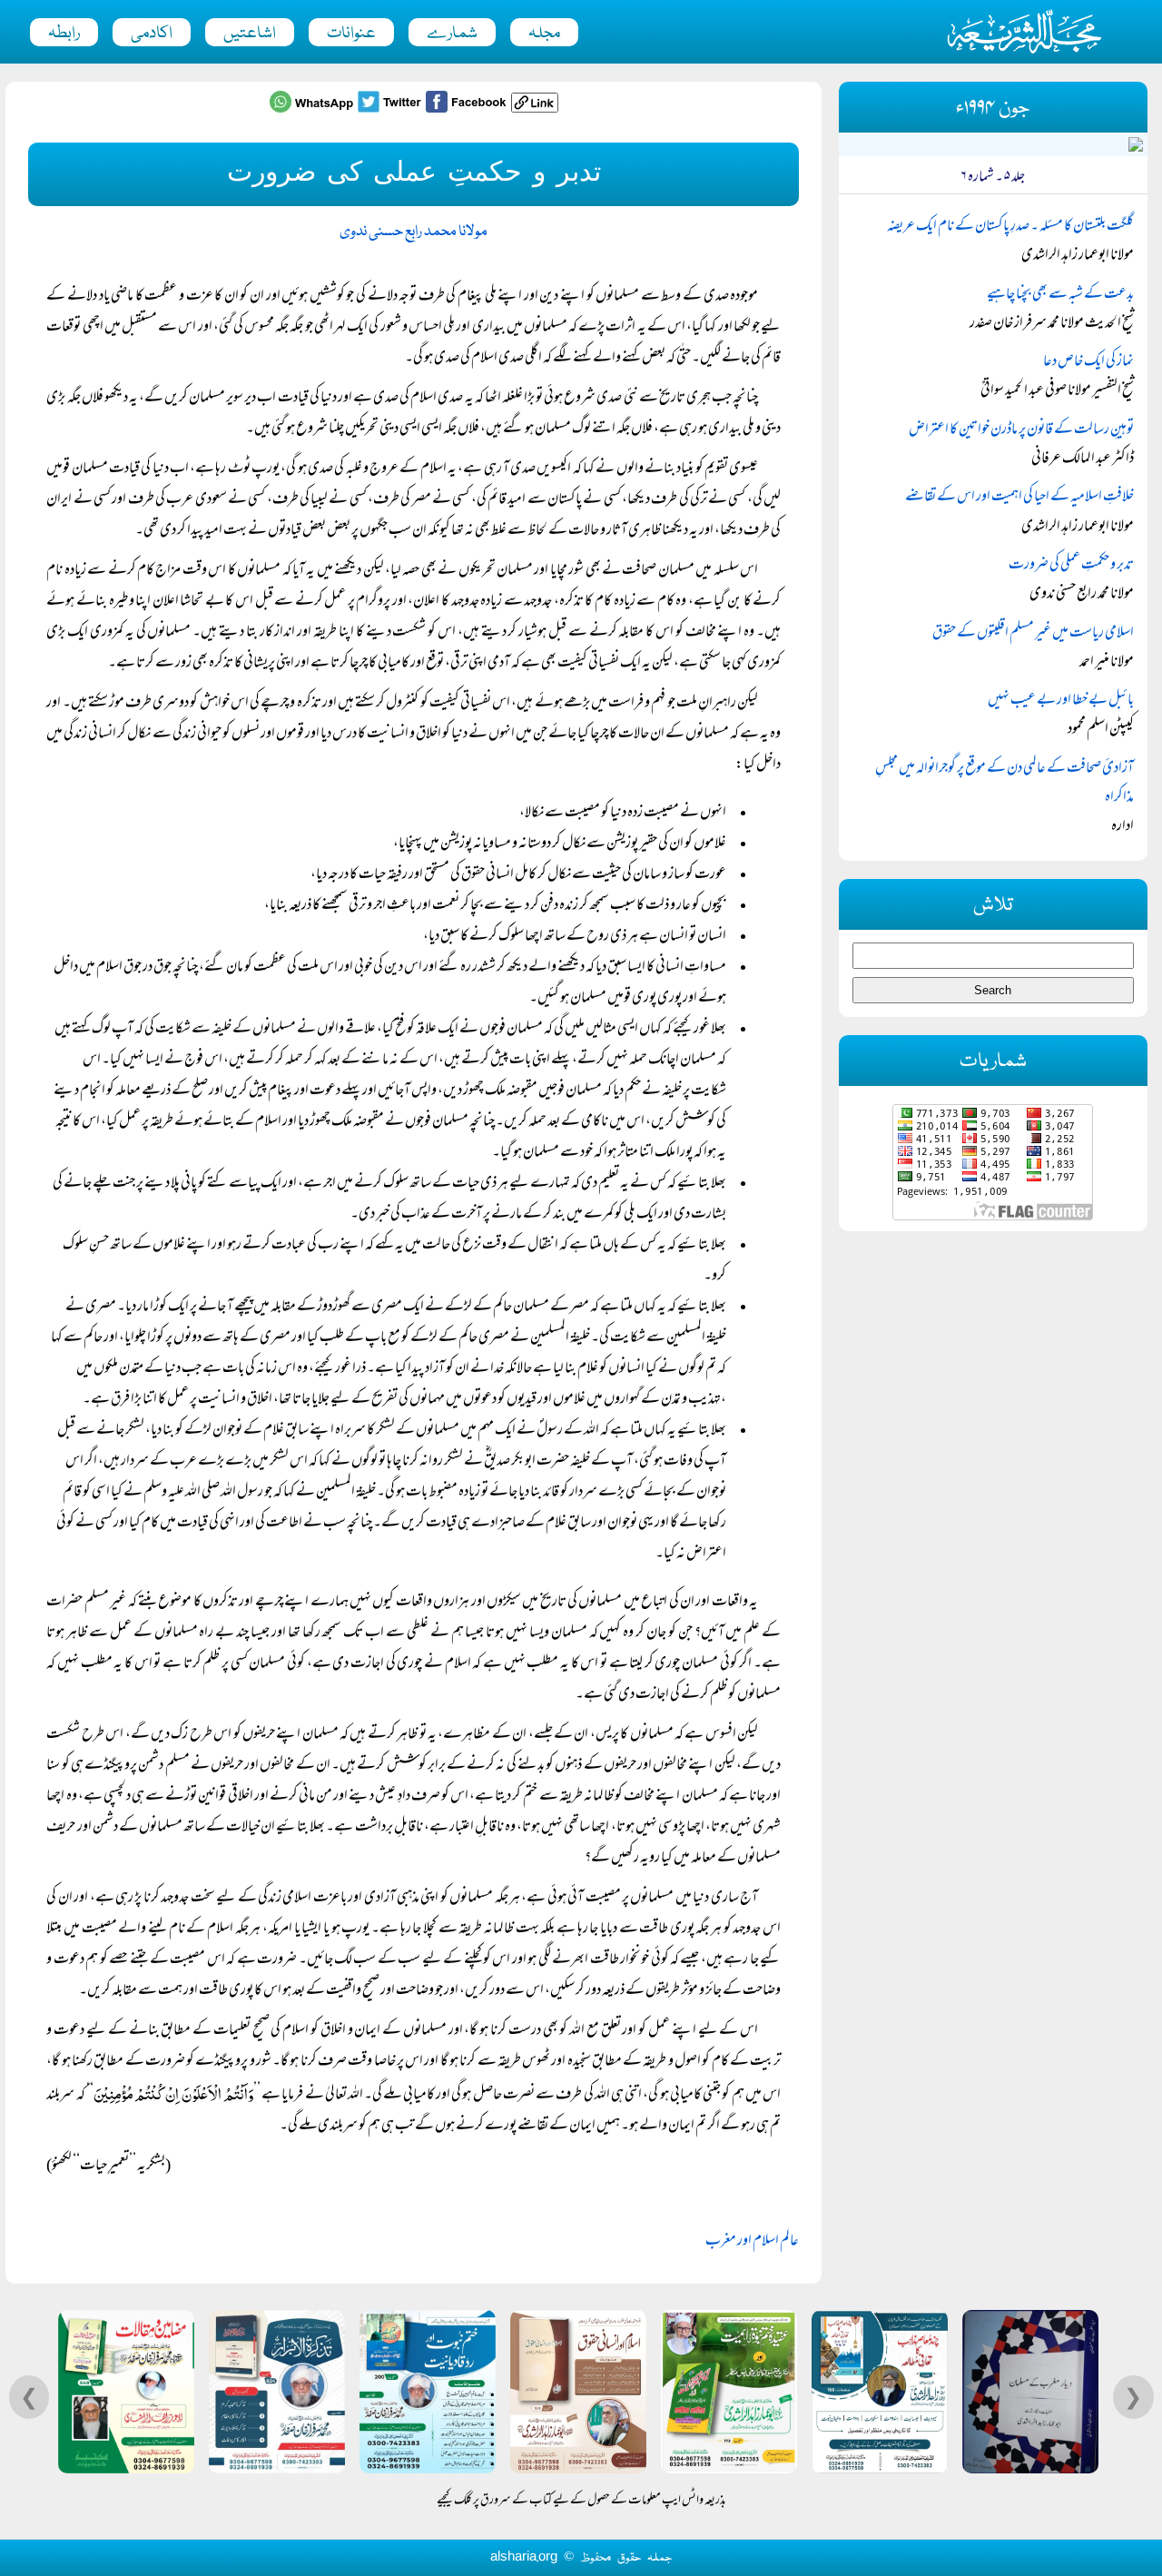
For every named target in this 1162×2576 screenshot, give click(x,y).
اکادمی (152, 34)
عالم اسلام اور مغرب (752, 2242)
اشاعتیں (250, 34)
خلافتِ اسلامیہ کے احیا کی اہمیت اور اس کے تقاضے (1019, 498)
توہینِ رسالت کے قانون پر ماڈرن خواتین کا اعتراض (1021, 430)
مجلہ (544, 34)
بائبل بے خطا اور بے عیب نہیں (1061, 701)
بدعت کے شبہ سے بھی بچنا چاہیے (1060, 295)
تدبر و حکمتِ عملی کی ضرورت (1071, 566)
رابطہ (64, 34)
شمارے (452, 34)
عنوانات (351, 34)
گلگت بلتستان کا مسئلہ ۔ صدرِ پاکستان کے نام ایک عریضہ (1010, 227)
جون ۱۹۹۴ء (993, 109)
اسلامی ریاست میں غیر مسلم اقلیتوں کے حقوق (1033, 634)
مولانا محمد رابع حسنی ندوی (414, 232)
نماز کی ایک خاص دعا (1088, 362)
